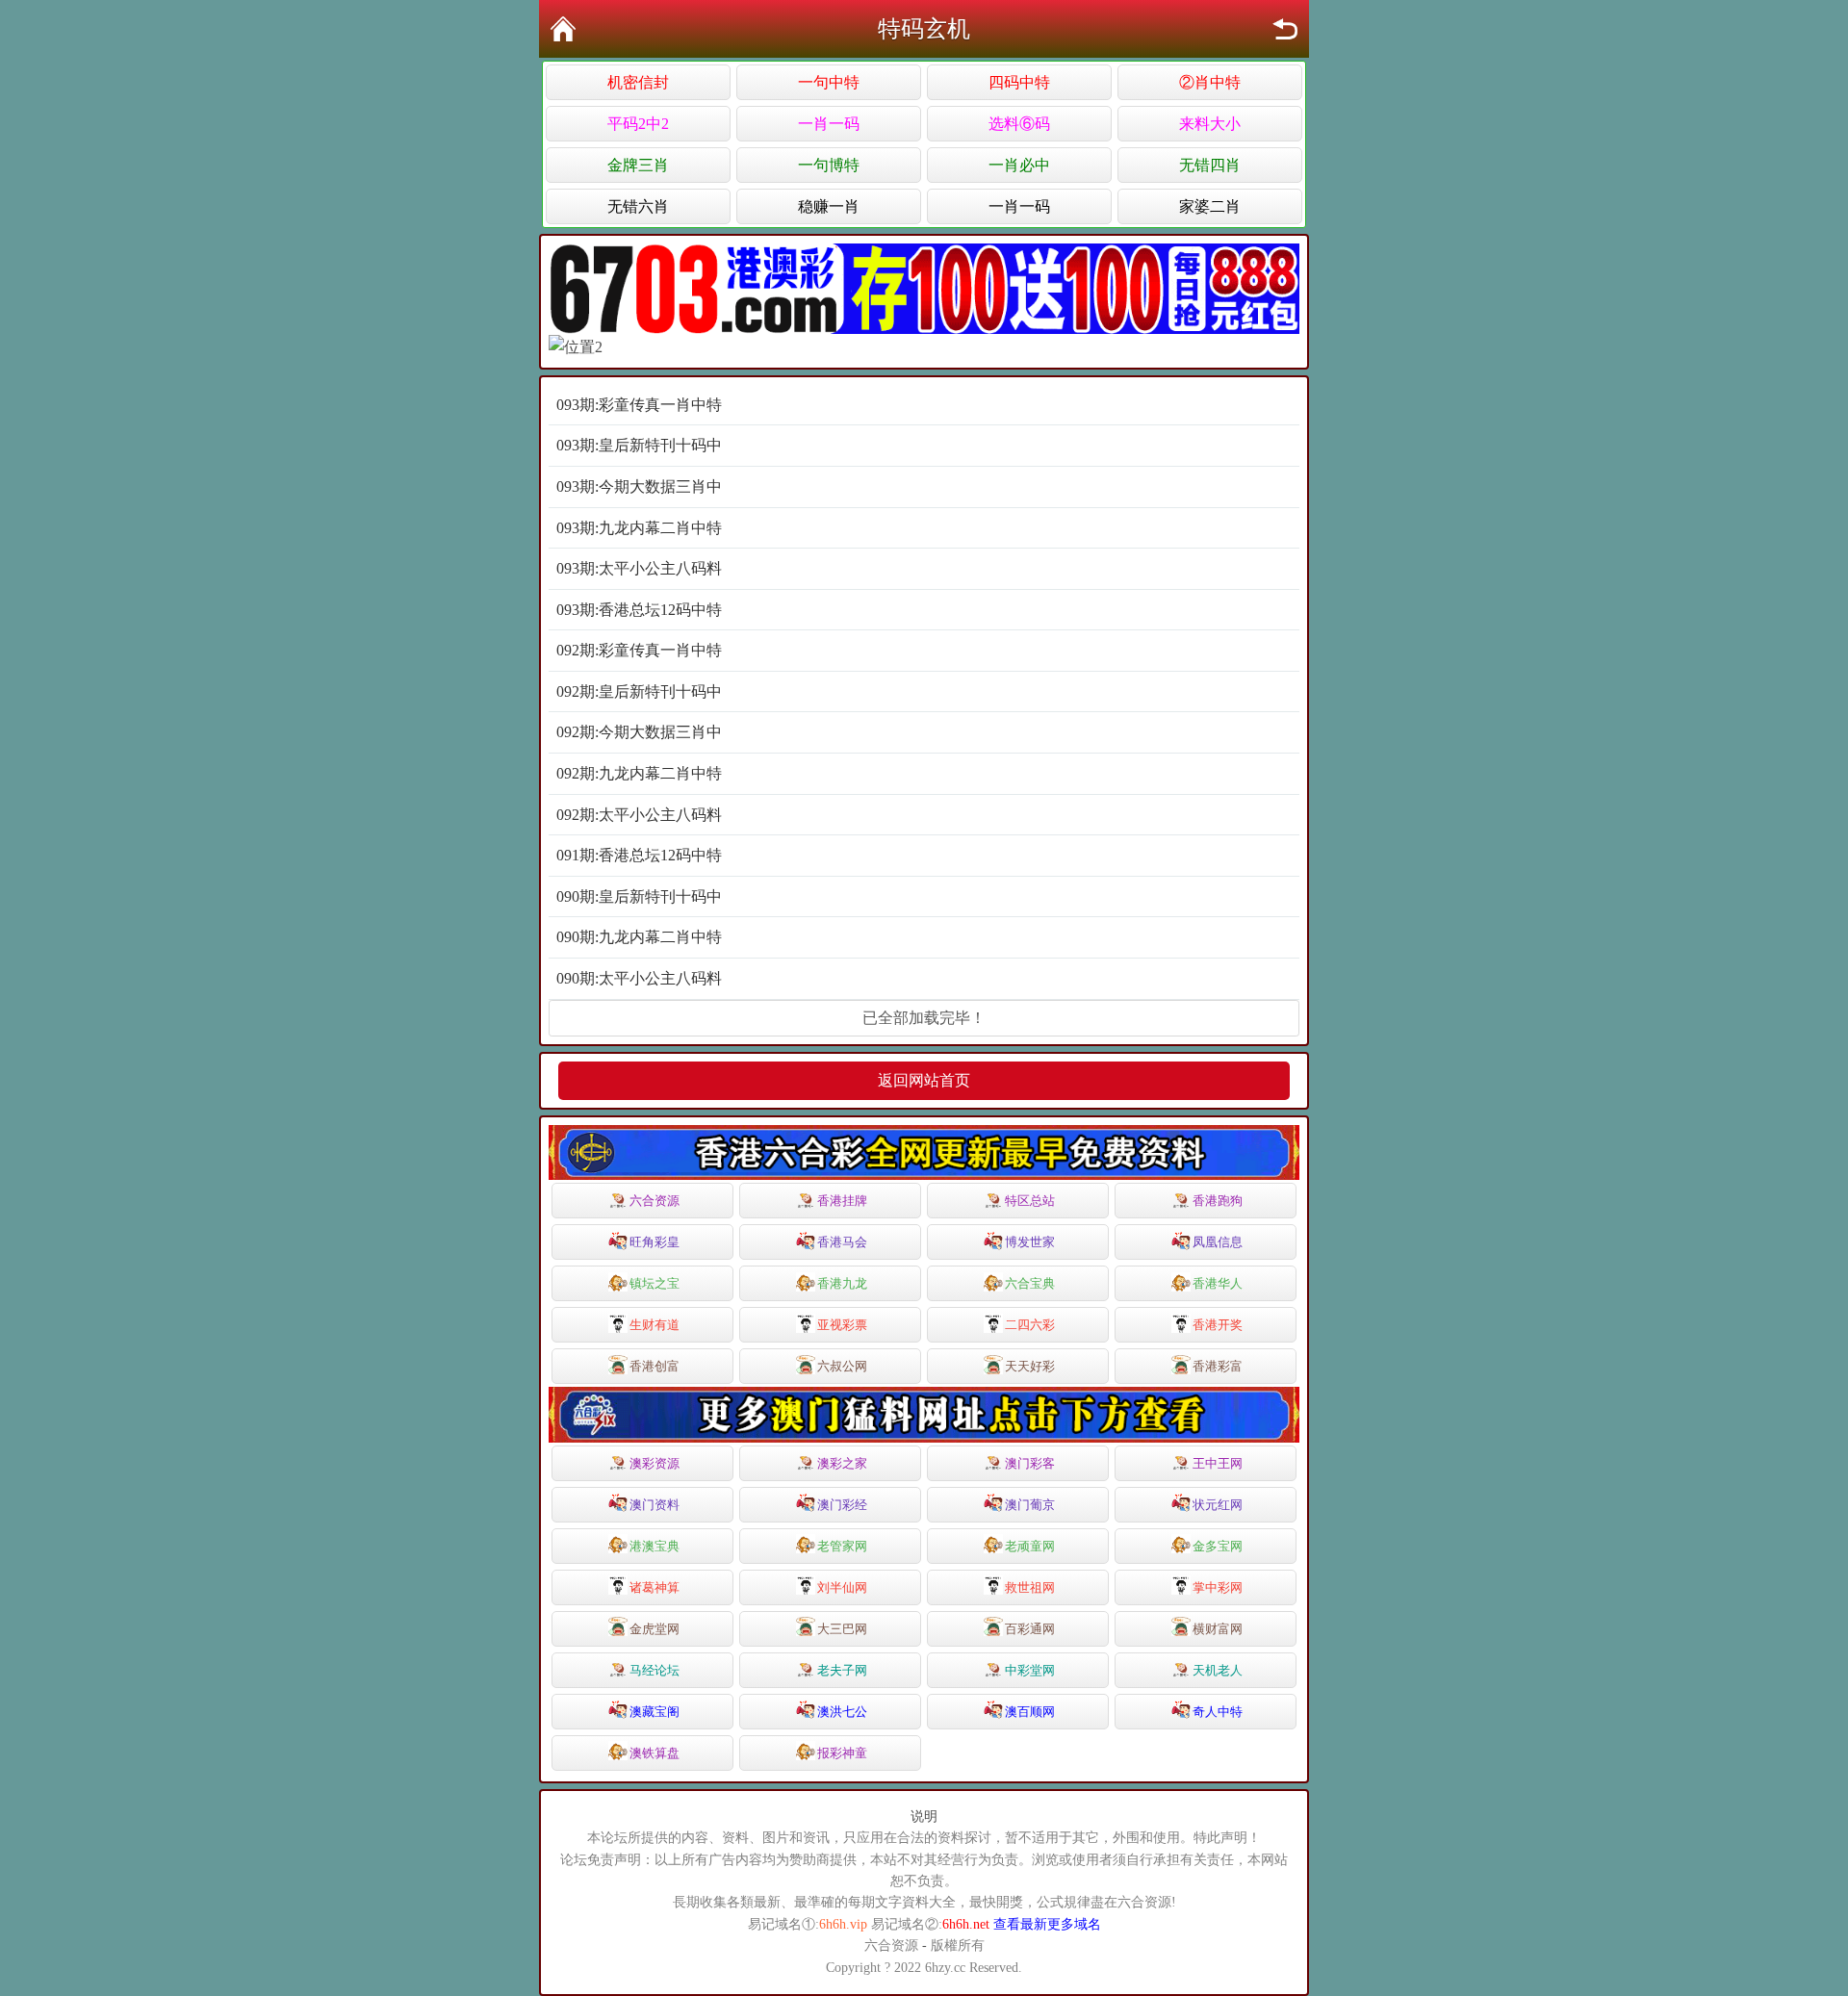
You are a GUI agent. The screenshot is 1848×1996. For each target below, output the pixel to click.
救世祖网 (1030, 1587)
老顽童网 (1030, 1546)
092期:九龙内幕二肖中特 (639, 773)
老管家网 (842, 1546)
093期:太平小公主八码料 (639, 568)
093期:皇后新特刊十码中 (639, 445)
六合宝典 (1030, 1283)
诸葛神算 (654, 1587)
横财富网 (1218, 1629)
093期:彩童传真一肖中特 (639, 405)
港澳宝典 (654, 1546)
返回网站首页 (924, 1080)
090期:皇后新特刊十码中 (639, 896)
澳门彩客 (1030, 1463)
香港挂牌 (842, 1201)
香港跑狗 (1218, 1201)
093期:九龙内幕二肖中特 (639, 528)
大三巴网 (842, 1629)
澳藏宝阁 (654, 1712)
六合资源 (654, 1201)
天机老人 (1218, 1670)
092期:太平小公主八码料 (639, 815)
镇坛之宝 (654, 1283)
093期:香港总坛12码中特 (639, 610)
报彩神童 (842, 1753)
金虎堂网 (654, 1629)
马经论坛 (654, 1670)
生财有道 (654, 1325)
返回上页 (1285, 29)
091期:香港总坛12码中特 (639, 855)
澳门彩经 (842, 1505)
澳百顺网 (1030, 1712)
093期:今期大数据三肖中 (639, 486)
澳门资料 (654, 1505)
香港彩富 (1218, 1366)
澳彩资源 (654, 1463)
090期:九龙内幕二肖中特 (639, 937)
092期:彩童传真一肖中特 (639, 650)
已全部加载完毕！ (924, 1018)
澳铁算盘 (654, 1753)
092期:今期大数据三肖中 (639, 732)
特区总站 (1030, 1201)
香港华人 (1218, 1283)
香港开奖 (1218, 1325)
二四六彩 (1030, 1325)
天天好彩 (1030, 1366)
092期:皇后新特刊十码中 (639, 691)
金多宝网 (1218, 1546)
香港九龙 (842, 1283)
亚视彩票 (842, 1325)
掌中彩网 (1218, 1587)
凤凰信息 (1218, 1242)
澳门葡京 (1030, 1505)
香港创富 (654, 1366)
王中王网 (1218, 1463)
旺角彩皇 (654, 1242)
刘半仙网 (842, 1587)
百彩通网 (1030, 1629)
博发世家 (1030, 1242)
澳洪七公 (842, 1712)
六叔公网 (842, 1366)
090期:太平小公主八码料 (639, 978)
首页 (563, 29)
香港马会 (842, 1242)
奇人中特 (1218, 1712)
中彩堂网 (1030, 1670)
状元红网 (1218, 1505)
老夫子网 (842, 1670)
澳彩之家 (842, 1463)
